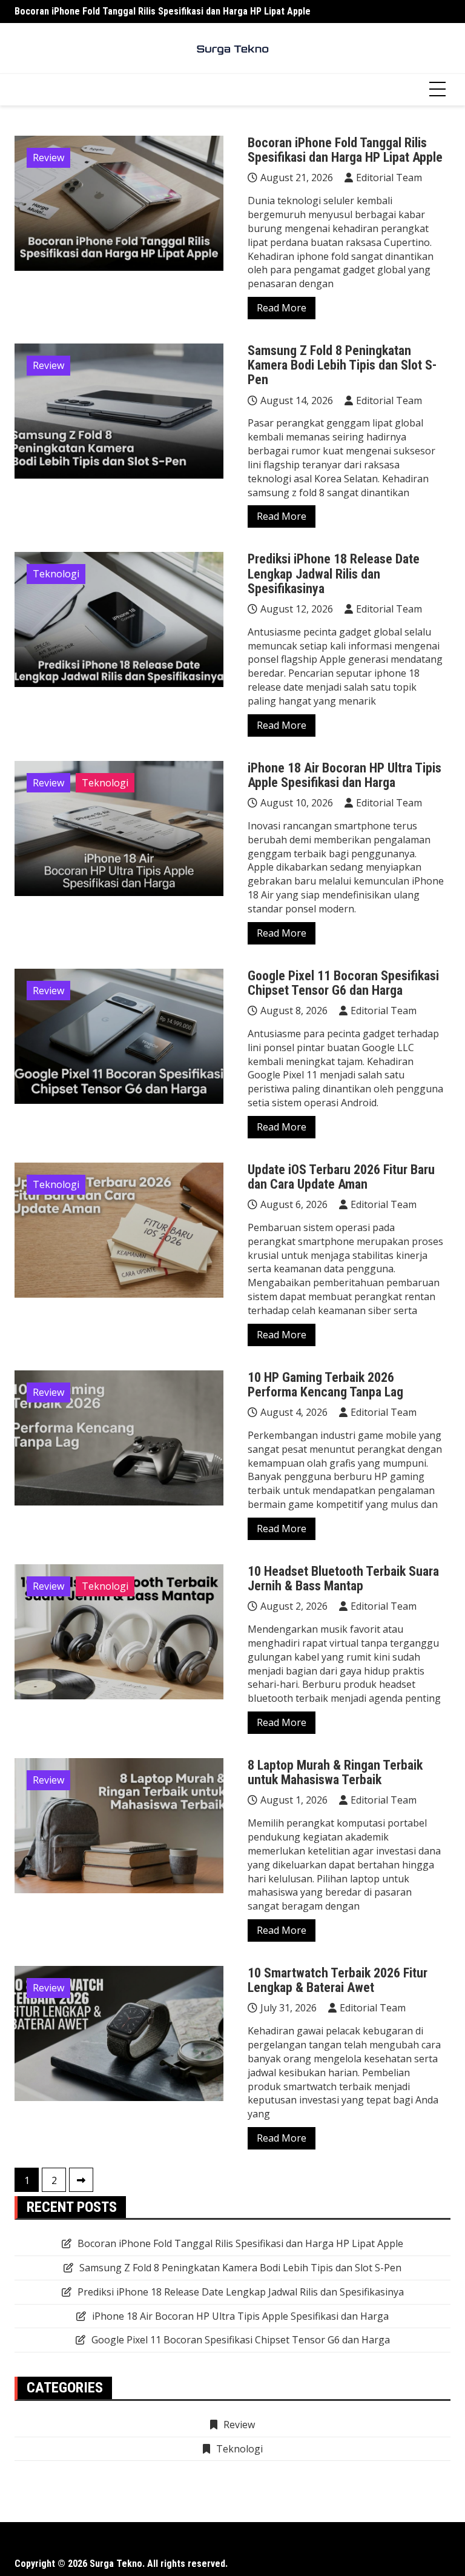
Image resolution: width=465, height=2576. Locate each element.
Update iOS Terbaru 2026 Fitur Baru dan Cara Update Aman (341, 1177)
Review (48, 158)
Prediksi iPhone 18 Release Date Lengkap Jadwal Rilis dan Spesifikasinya (334, 573)
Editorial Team (389, 178)
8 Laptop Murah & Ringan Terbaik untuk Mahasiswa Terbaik (335, 1772)
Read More (282, 308)
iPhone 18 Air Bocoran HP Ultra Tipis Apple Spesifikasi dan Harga (345, 775)
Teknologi (56, 574)
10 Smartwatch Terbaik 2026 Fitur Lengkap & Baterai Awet (338, 1980)
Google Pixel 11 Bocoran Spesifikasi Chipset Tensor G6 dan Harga (343, 983)
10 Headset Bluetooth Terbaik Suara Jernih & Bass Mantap (343, 1578)
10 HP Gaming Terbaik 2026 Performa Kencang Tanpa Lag (325, 1385)
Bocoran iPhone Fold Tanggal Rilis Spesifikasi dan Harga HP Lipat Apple (163, 11)
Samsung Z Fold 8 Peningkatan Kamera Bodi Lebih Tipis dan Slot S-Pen (342, 365)
